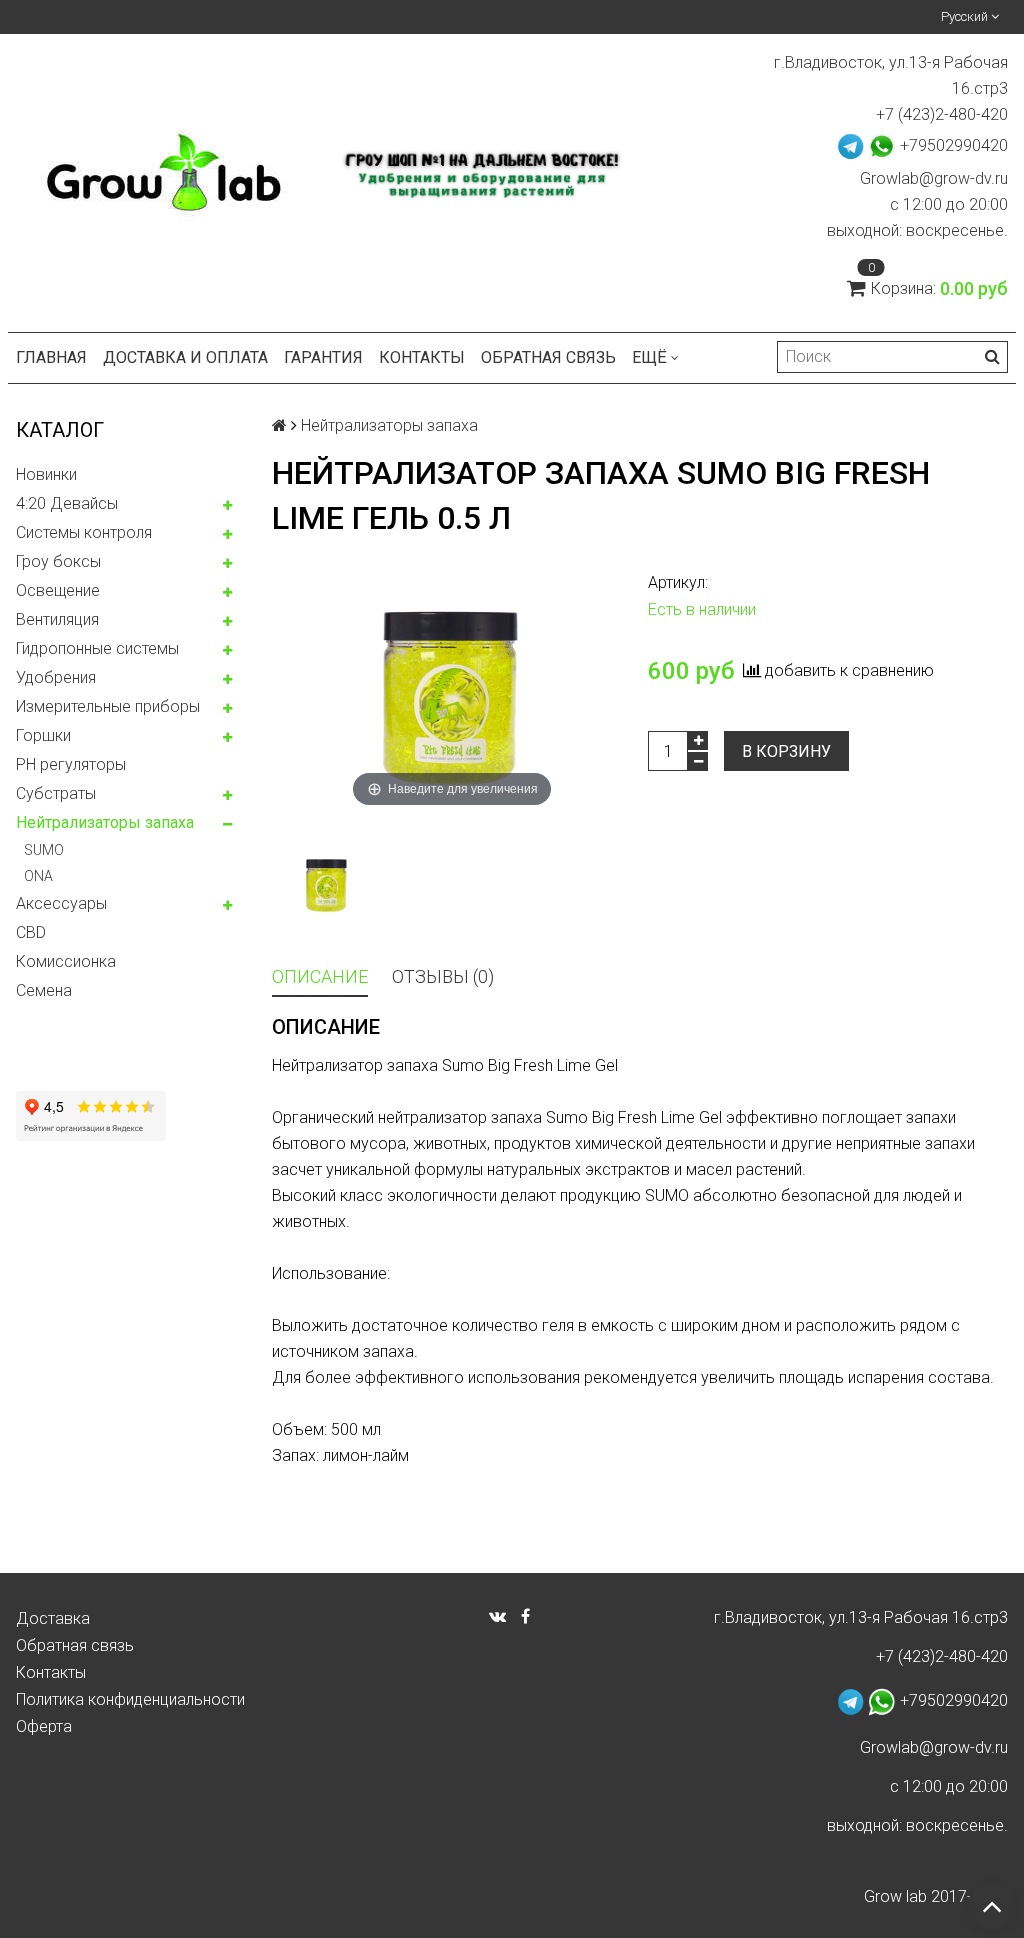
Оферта (44, 1726)
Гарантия (323, 357)
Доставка (53, 1618)
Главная (51, 357)
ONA (38, 876)
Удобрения (56, 677)
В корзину (786, 751)
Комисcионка (66, 961)
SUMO (44, 850)
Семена (44, 990)
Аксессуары (61, 903)
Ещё (649, 357)
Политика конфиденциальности (130, 1699)
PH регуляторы (71, 764)
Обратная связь (548, 357)
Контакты (422, 357)
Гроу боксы (58, 561)
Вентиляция (57, 619)
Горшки (43, 735)
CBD (31, 932)
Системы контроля (84, 532)
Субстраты (56, 793)
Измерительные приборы (108, 706)
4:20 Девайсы (67, 503)
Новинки (46, 474)
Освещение (58, 590)
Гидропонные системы (97, 648)
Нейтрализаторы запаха (105, 822)
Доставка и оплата (185, 357)
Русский (966, 16)
